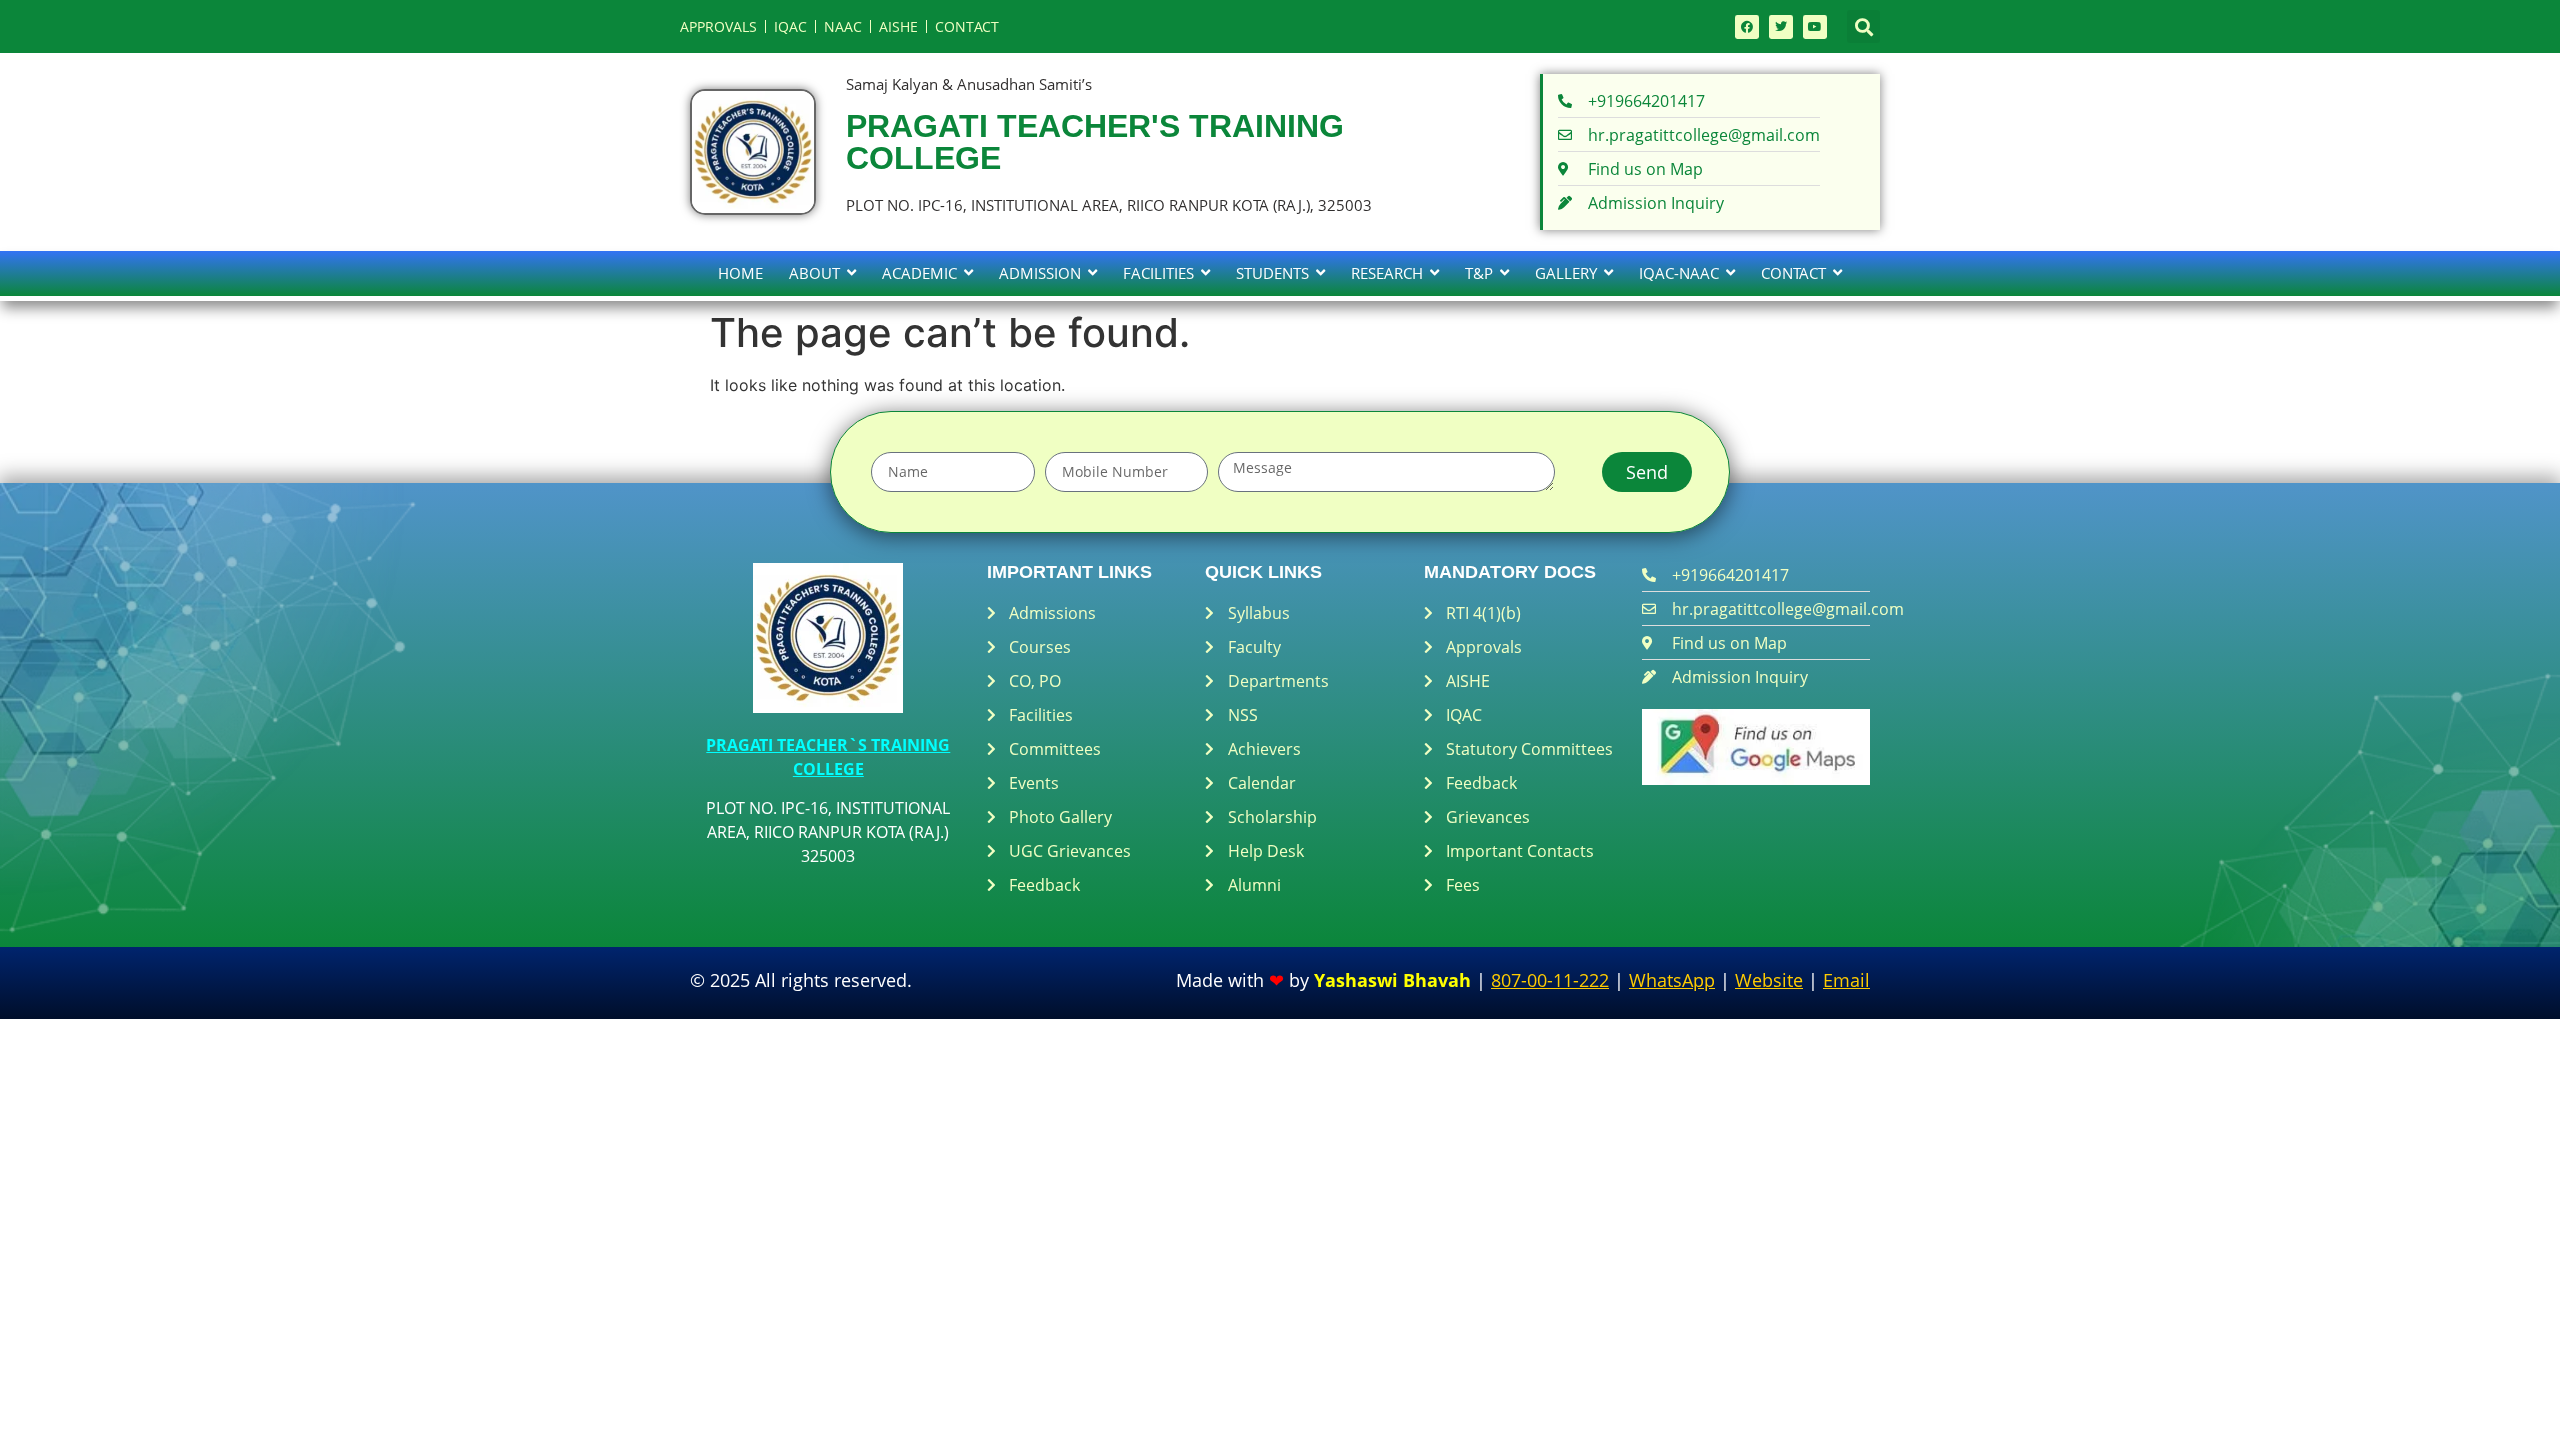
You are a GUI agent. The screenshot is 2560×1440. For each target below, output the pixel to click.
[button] (1863, 26)
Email (1846, 980)
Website (1769, 980)
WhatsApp (1672, 980)
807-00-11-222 (1550, 980)
